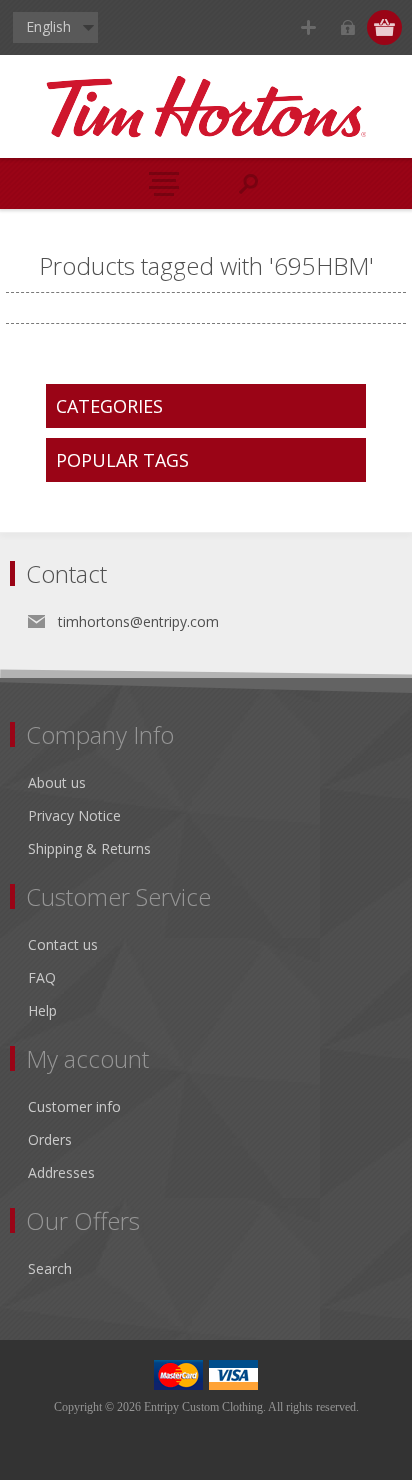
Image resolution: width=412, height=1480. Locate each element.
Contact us (63, 944)
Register (308, 27)
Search (50, 1268)
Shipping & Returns (89, 848)
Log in (347, 27)
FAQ (42, 977)
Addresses (61, 1172)
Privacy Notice (74, 815)
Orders (50, 1139)
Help (42, 1010)
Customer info (74, 1106)
